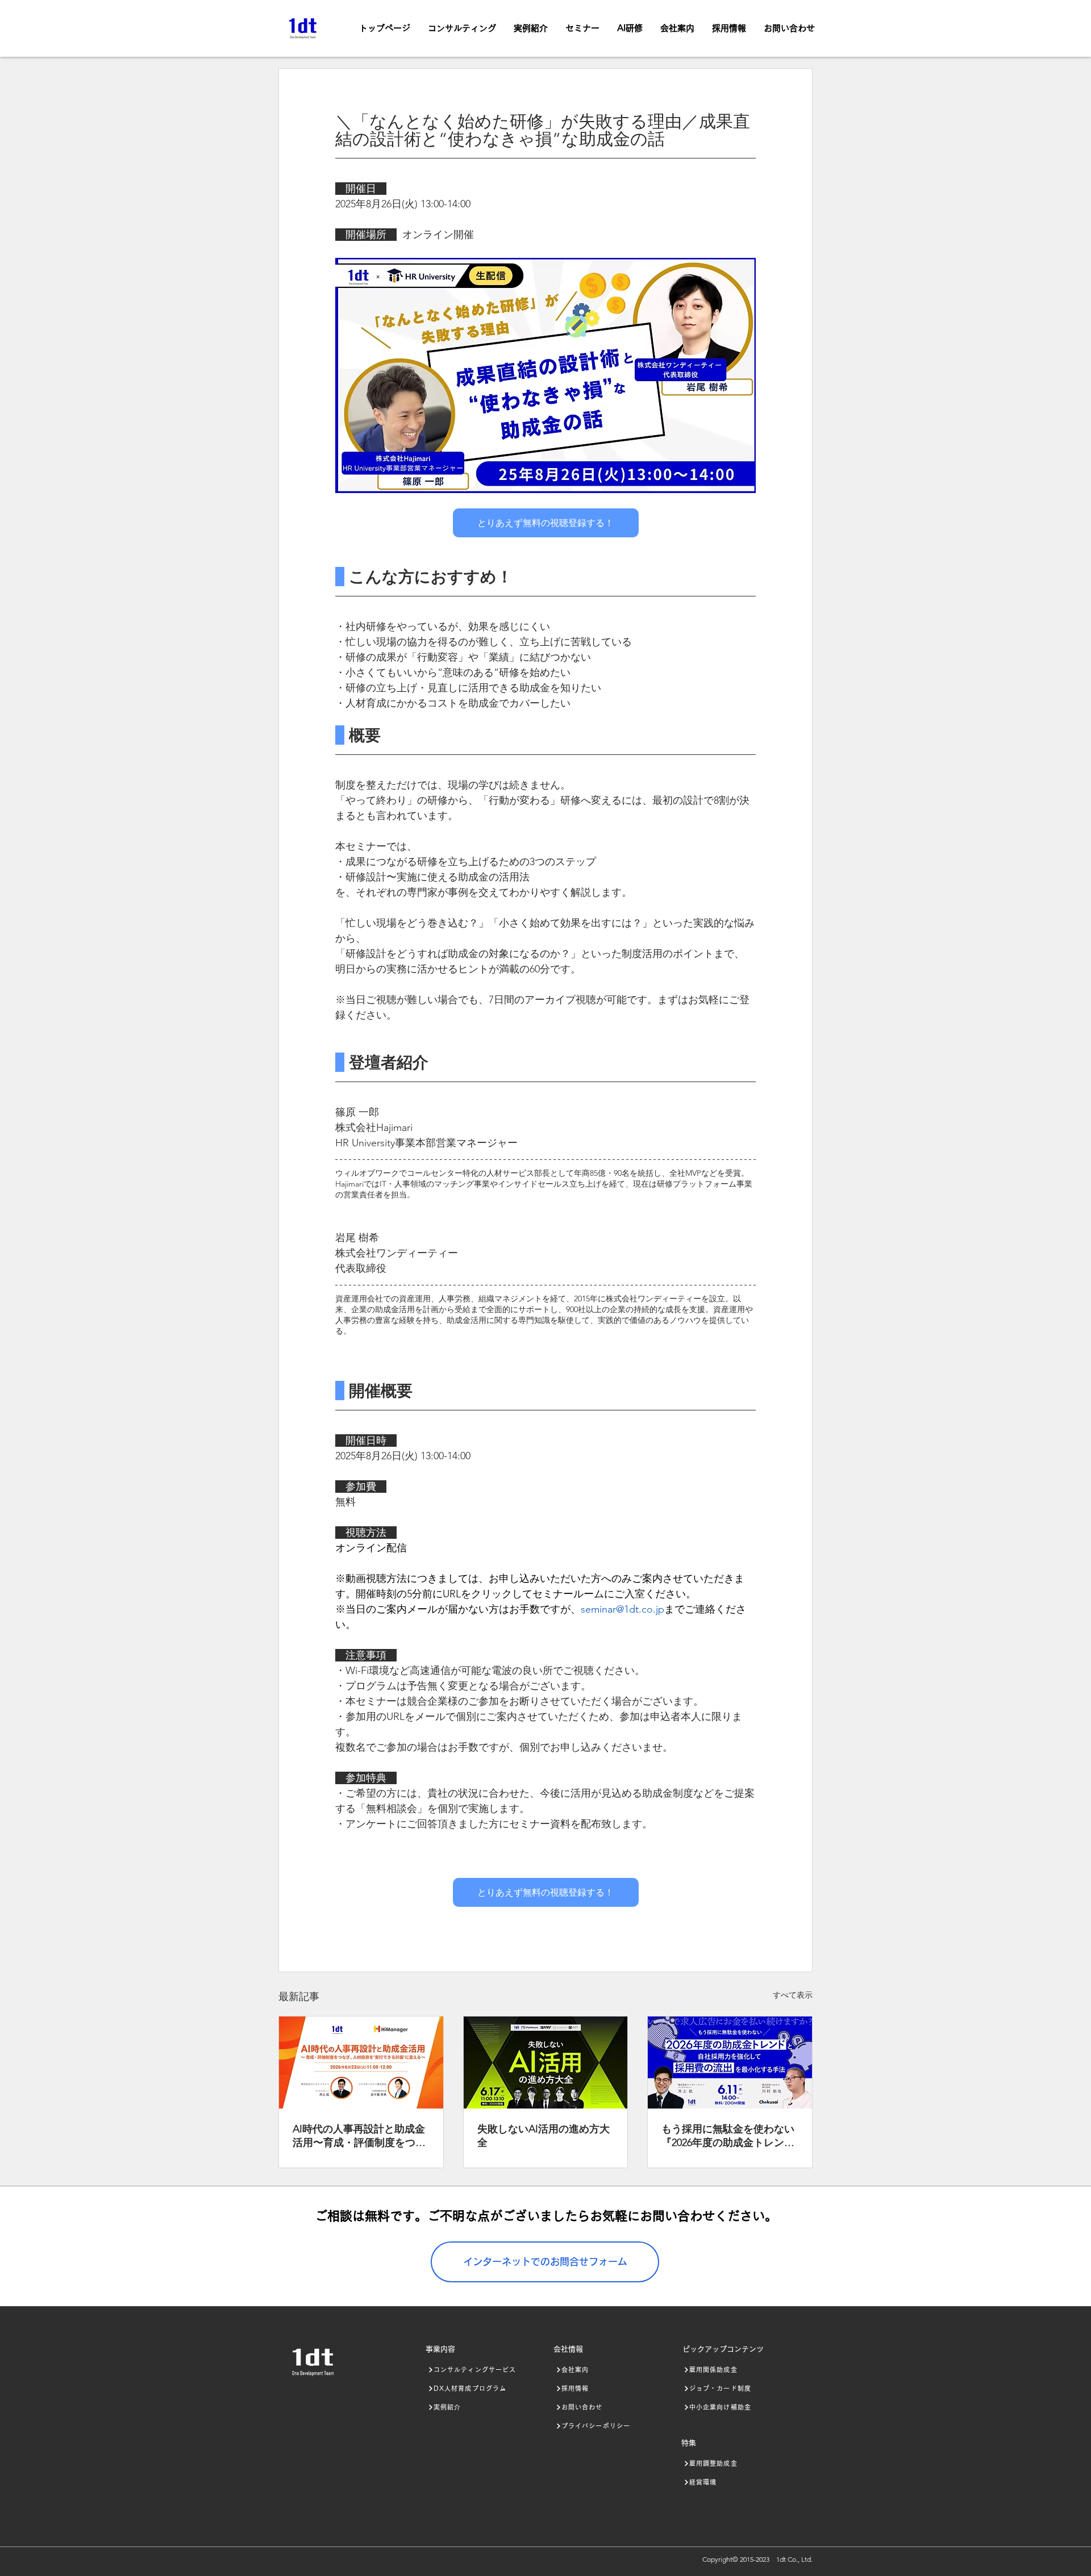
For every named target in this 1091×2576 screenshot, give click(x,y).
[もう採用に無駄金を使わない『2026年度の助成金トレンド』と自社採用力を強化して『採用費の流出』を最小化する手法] (730, 2063)
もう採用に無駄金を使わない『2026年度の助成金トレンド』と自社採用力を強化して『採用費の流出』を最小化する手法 (728, 2136)
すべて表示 (793, 1995)
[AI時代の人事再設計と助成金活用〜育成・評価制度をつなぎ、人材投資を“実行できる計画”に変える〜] (361, 2063)
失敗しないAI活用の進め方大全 (544, 2136)
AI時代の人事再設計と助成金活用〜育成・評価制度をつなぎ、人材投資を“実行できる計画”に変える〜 (359, 2136)
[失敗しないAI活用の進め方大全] (546, 2063)
